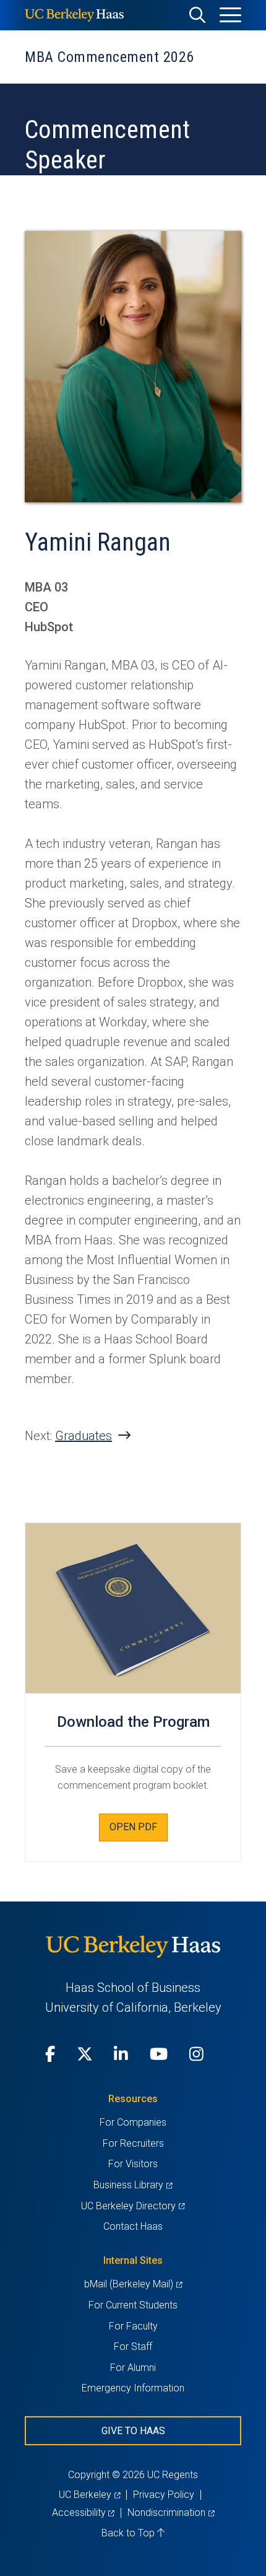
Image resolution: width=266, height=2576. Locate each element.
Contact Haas (133, 2226)
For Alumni (133, 2368)
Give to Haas (133, 2431)
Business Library (133, 2185)
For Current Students (133, 2305)
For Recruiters (133, 2143)
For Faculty (133, 2326)
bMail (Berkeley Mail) (133, 2284)
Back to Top (129, 2533)
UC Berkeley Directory (133, 2206)
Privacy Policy (164, 2495)
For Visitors (133, 2164)
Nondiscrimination (171, 2513)
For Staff (133, 2347)
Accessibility (83, 2513)
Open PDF (133, 1827)
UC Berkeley (89, 2495)
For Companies (133, 2122)
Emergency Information (133, 2388)
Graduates (84, 1436)
